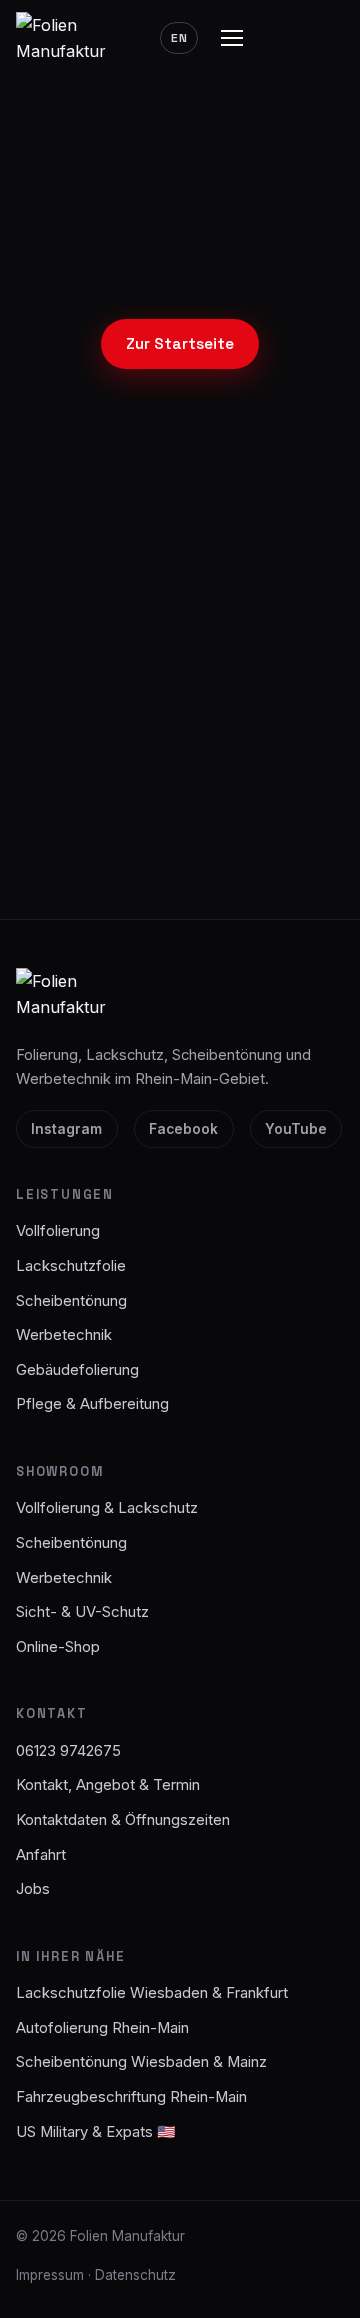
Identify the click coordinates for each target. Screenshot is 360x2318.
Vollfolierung (58, 1231)
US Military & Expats (96, 2132)
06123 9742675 (180, 858)
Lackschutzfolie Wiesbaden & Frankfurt (152, 1993)
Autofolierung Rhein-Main (102, 2028)
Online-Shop (58, 1647)
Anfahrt (41, 1855)
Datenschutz (135, 2275)
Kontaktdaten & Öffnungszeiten (123, 1820)
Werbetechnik (64, 1335)
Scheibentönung (71, 1301)
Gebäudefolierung (77, 1370)
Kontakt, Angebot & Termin (108, 1785)
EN (179, 38)
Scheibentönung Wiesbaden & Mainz (141, 2062)
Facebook (183, 1129)
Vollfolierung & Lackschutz (107, 1508)
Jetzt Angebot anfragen (180, 782)
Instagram (66, 1129)
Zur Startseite (180, 343)
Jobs (33, 1889)
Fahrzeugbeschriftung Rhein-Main (131, 2097)
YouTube (296, 1129)
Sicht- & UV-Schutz (82, 1612)
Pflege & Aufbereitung (92, 1404)
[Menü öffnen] (232, 38)
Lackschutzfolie (71, 1266)
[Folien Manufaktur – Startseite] (72, 38)
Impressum (50, 2275)
